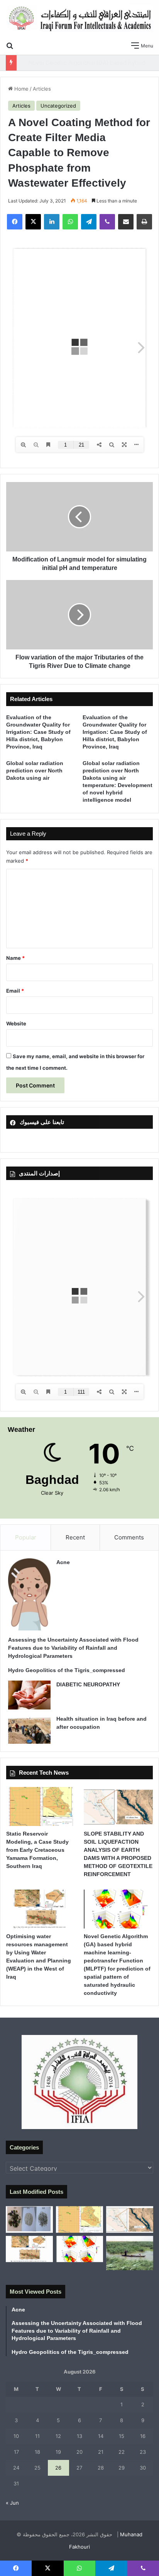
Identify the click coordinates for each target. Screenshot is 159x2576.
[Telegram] (89, 222)
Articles (42, 89)
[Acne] (29, 1595)
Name (15, 958)
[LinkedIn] (52, 222)
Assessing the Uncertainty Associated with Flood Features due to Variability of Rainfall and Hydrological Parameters (73, 1648)
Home (21, 89)
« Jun (12, 2503)
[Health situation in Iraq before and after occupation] (29, 1729)
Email (15, 991)
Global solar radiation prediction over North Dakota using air (35, 770)
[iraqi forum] (79, 19)
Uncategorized (58, 106)
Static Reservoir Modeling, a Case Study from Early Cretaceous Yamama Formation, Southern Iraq (37, 1850)
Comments (129, 1537)
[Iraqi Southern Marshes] (130, 2253)
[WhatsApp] (70, 222)
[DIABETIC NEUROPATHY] (29, 1695)
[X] (33, 222)
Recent (75, 1537)
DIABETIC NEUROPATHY (88, 1684)
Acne (63, 1562)
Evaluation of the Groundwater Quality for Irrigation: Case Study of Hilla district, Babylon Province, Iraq (38, 732)
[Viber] (107, 222)
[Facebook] (15, 222)
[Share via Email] (126, 222)
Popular (26, 1537)
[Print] (144, 222)
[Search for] (10, 45)
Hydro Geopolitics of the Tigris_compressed (67, 1670)
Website (16, 1023)
